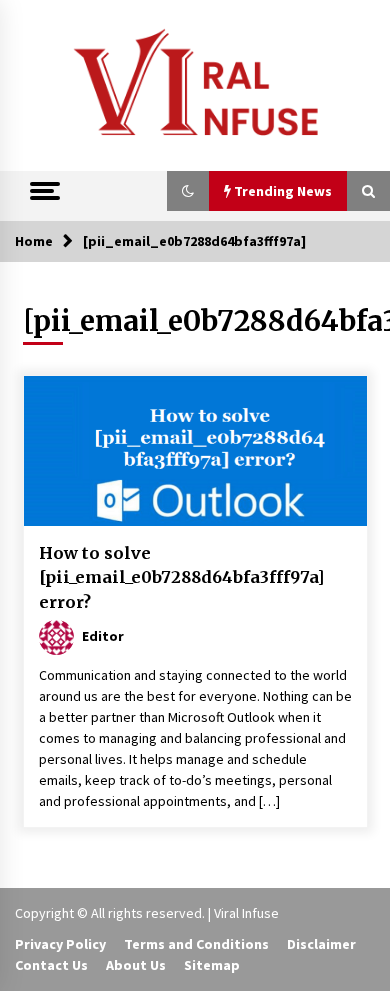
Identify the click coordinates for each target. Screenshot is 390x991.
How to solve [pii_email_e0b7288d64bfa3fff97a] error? (182, 577)
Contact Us (51, 965)
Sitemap (212, 965)
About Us (136, 965)
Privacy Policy (60, 944)
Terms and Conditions (196, 944)
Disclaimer (321, 944)
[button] (188, 191)
